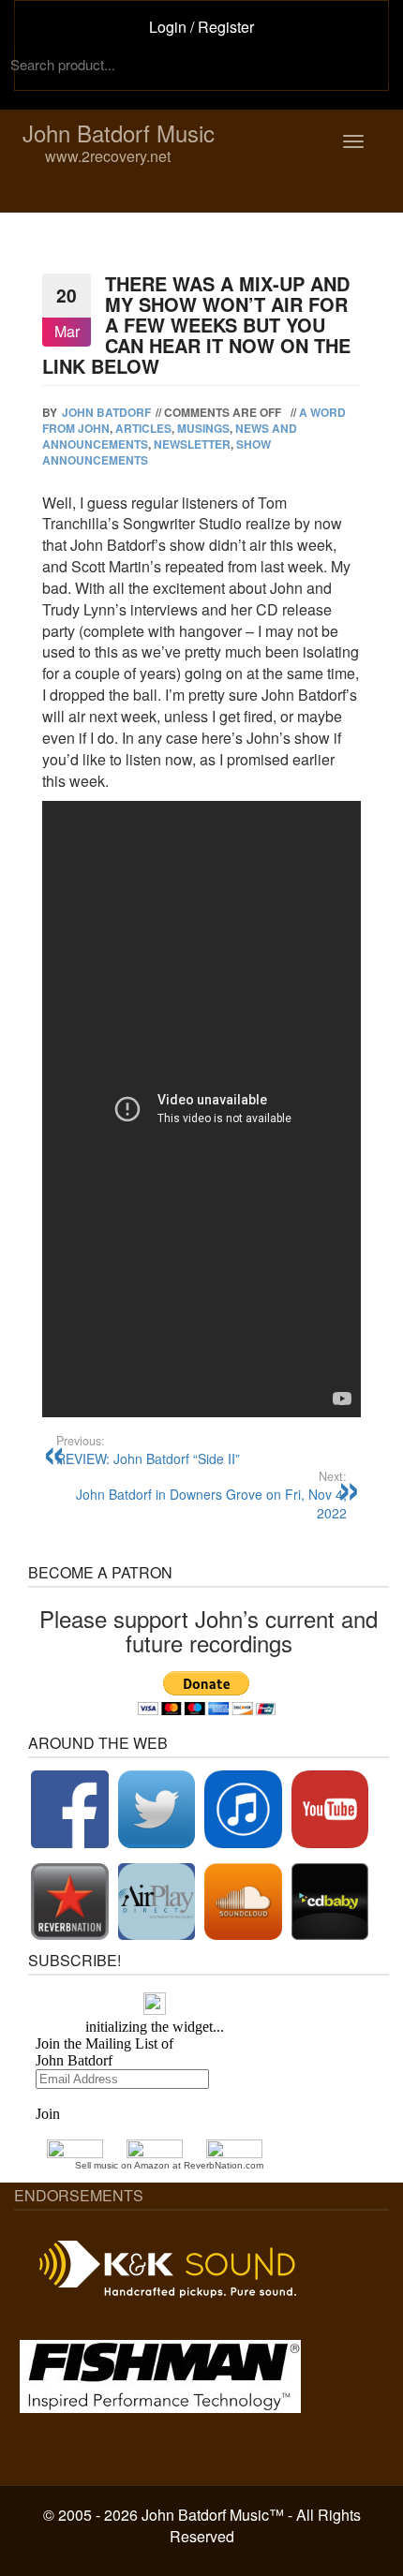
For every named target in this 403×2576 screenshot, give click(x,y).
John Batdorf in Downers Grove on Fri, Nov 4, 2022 (211, 1495)
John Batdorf (106, 412)
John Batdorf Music (119, 133)
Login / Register (201, 27)
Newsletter (192, 444)
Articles (143, 428)
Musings (203, 428)
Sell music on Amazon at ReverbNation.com (169, 2165)
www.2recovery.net (77, 156)
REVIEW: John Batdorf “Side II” (148, 1450)
